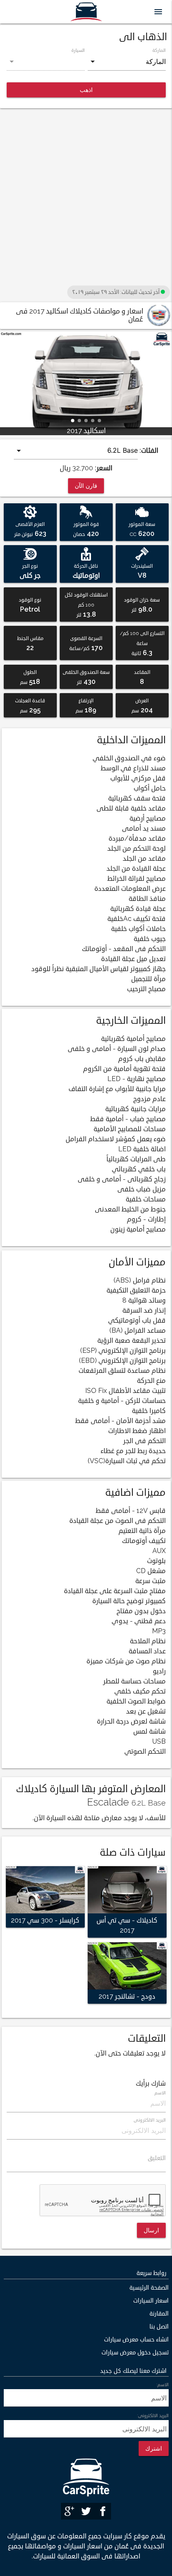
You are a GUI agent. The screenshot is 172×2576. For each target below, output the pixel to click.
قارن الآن (86, 486)
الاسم (160, 2093)
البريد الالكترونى (150, 2120)
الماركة (159, 50)
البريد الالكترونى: (153, 2415)
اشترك (154, 2448)
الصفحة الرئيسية (149, 2288)
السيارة (78, 50)
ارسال (151, 2230)
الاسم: (162, 2385)
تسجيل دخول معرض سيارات (135, 2353)
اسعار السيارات (151, 2301)
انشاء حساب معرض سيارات (136, 2340)
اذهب (86, 90)
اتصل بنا (159, 2327)
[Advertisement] (86, 197)
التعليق (157, 2158)
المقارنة (159, 2314)
